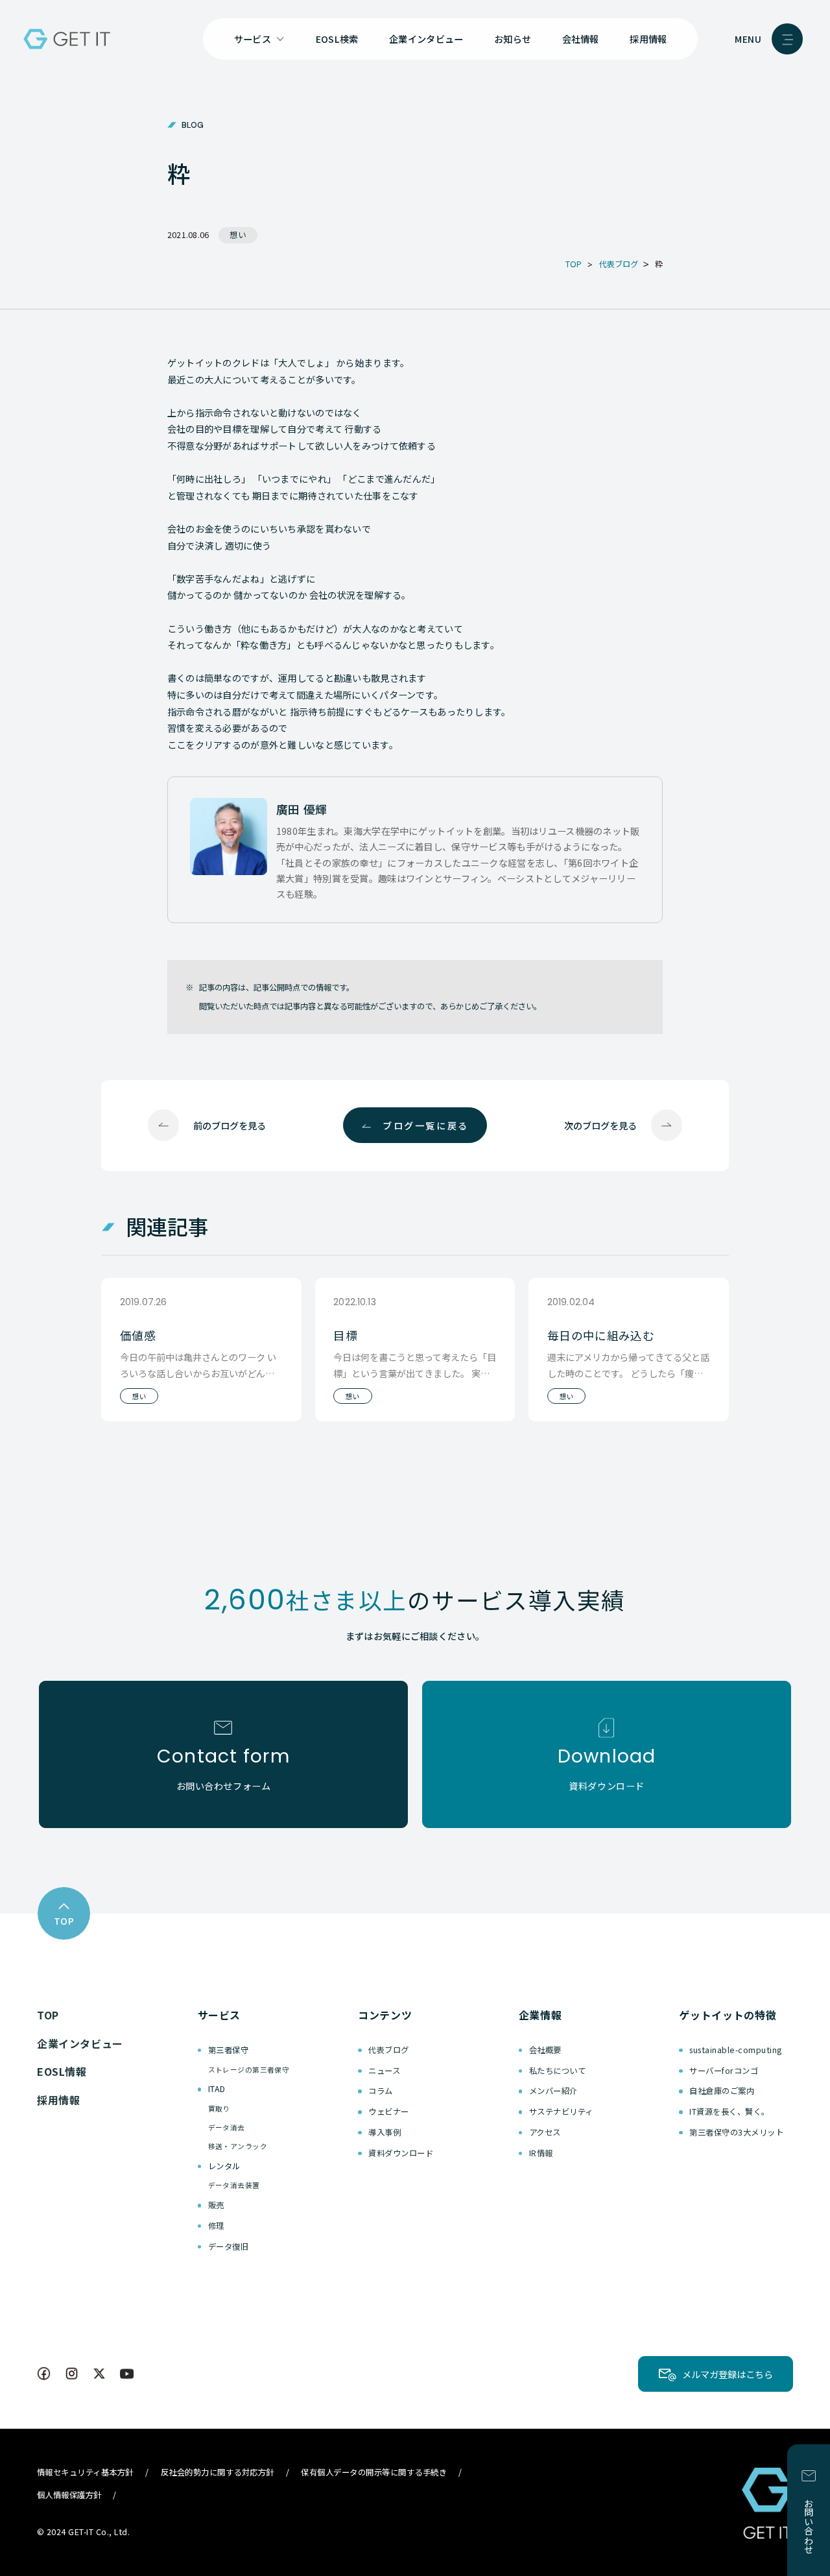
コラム (381, 2091)
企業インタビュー (426, 39)
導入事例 (385, 2132)
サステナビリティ (561, 2112)
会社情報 (581, 39)
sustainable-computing (735, 2050)
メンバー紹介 (553, 2091)
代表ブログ (389, 2050)
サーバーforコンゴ (724, 2071)
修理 (216, 2226)
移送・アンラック (238, 2146)
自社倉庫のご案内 (722, 2091)
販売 (216, 2205)
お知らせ (513, 39)
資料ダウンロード (401, 2153)
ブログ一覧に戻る (425, 1125)
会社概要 (545, 2050)
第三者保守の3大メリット (736, 2132)
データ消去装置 (234, 2185)
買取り (219, 2109)
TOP (48, 2015)
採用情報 (648, 39)
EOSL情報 (62, 2071)
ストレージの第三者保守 (249, 2070)
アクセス (545, 2132)
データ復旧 (229, 2246)
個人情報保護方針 (69, 2495)
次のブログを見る (600, 1125)
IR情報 (541, 2153)
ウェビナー (389, 2112)
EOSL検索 (337, 39)
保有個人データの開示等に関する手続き (374, 2472)
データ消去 (227, 2127)
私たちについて (558, 2071)
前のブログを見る (230, 1125)
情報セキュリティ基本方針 (85, 2472)
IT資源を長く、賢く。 (729, 2112)
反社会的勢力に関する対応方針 (218, 2472)
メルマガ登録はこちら (728, 2374)
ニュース (384, 2071)
